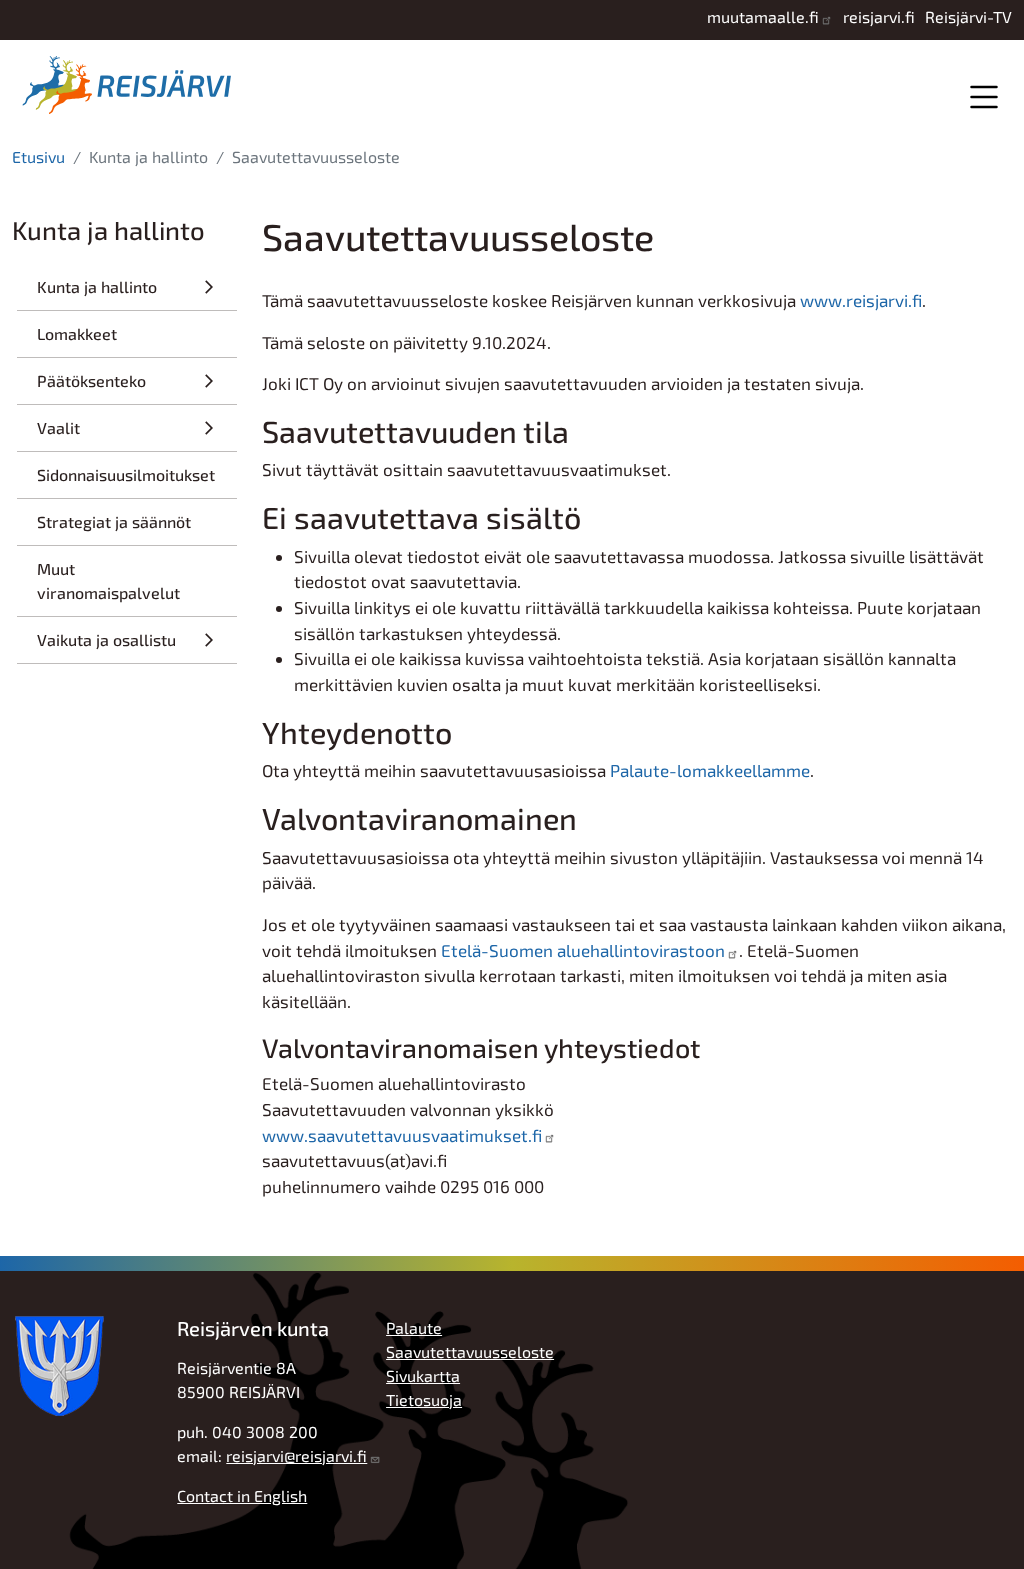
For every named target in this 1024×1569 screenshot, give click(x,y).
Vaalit (58, 427)
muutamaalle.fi (763, 16)
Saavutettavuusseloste (470, 1351)
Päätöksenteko (91, 380)
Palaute (414, 1327)
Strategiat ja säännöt (114, 521)
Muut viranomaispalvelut (108, 580)
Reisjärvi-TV (968, 16)
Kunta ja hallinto (97, 286)
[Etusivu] (132, 85)
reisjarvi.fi (879, 16)
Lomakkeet (77, 333)
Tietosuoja (424, 1399)
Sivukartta (423, 1375)
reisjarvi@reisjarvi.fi (296, 1455)
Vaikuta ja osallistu (106, 639)
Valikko (983, 96)
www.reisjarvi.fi (861, 300)
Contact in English (242, 1495)
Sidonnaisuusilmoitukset (126, 474)
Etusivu (38, 156)
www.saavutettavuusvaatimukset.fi (402, 1135)
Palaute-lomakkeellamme (710, 770)
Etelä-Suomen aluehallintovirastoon (583, 950)
